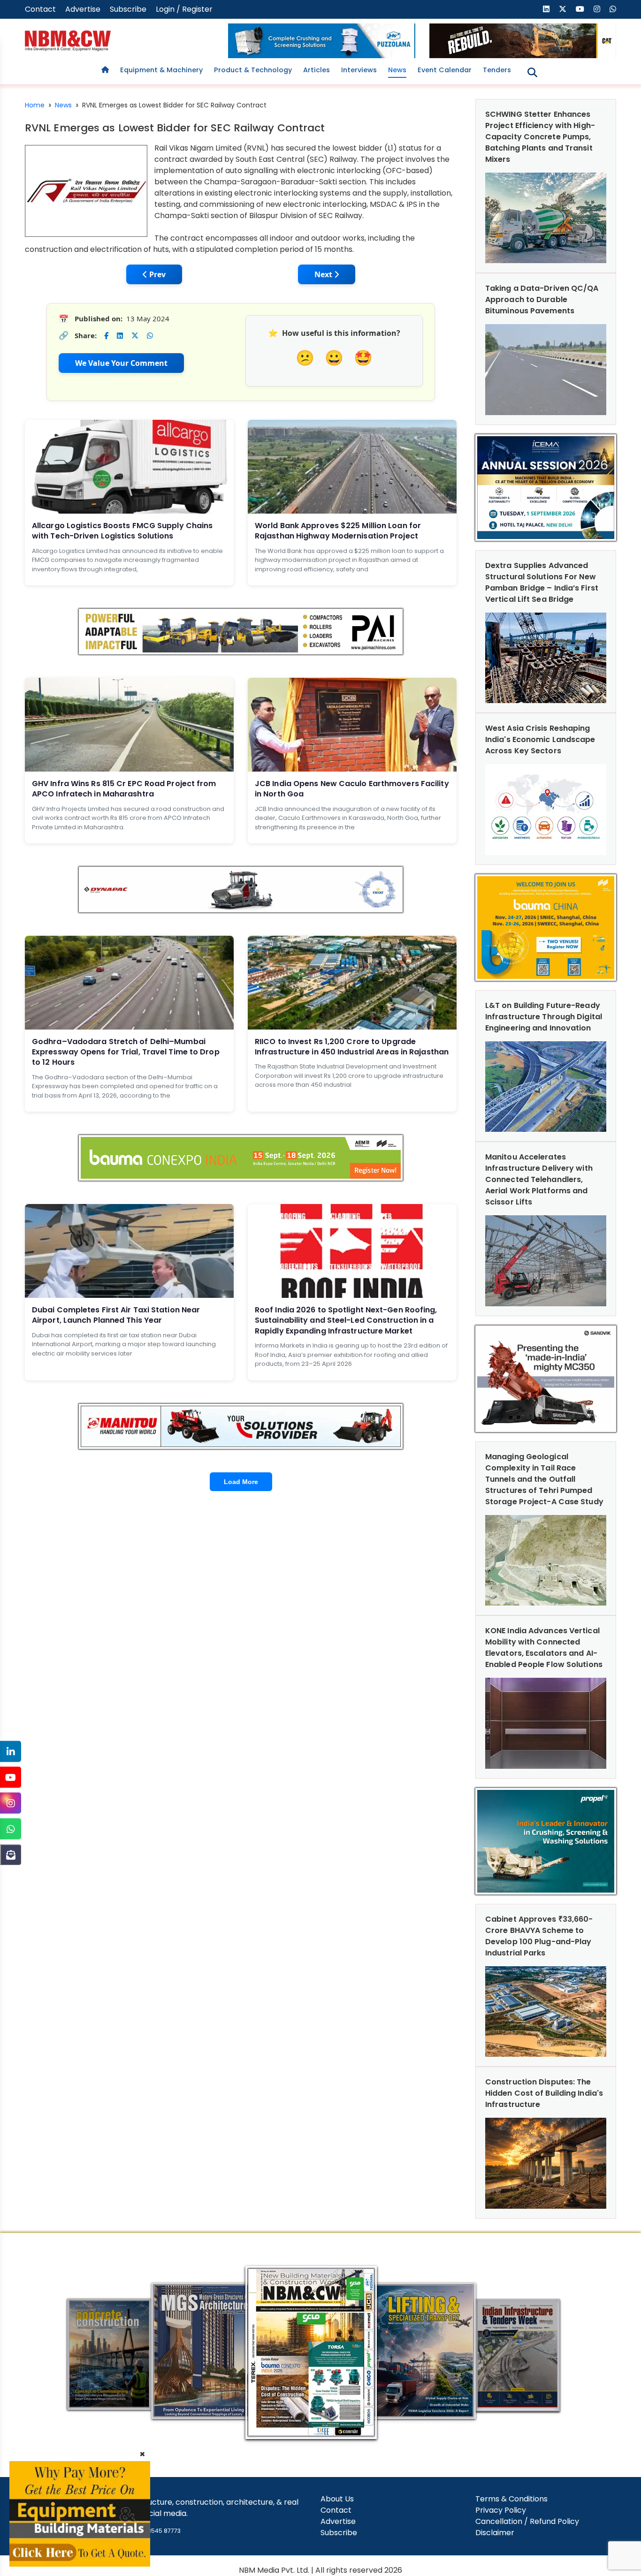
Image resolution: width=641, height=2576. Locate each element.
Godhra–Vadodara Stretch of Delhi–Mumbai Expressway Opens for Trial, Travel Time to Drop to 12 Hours (126, 1052)
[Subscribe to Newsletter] (11, 1855)
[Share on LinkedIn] (120, 336)
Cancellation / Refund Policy (527, 2521)
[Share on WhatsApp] (150, 336)
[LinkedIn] (11, 1752)
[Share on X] (135, 336)
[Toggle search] (532, 72)
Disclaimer (495, 2533)
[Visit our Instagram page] (597, 9)
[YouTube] (11, 1777)
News (397, 70)
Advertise (83, 9)
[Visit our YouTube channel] (580, 9)
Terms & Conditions (511, 2499)
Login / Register (184, 9)
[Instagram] (11, 1803)
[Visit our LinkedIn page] (546, 9)
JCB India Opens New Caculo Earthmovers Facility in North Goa (352, 789)
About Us (337, 2499)
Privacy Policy (501, 2510)
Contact (40, 9)
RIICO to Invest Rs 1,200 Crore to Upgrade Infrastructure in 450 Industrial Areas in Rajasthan (352, 1047)
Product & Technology (253, 70)
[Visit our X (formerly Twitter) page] (563, 9)
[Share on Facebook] (106, 336)
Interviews (359, 70)
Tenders (497, 70)
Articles (317, 70)
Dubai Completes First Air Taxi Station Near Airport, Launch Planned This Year (116, 1315)
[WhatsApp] (11, 1829)
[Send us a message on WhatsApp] (613, 9)
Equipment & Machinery (161, 70)
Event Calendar (445, 70)
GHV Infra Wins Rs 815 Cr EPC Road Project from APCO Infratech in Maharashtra (124, 789)
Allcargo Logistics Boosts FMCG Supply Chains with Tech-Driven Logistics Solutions (122, 531)
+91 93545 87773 (157, 2531)
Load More (241, 1482)
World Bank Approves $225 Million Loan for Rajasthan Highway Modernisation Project (338, 531)
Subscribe (128, 9)
